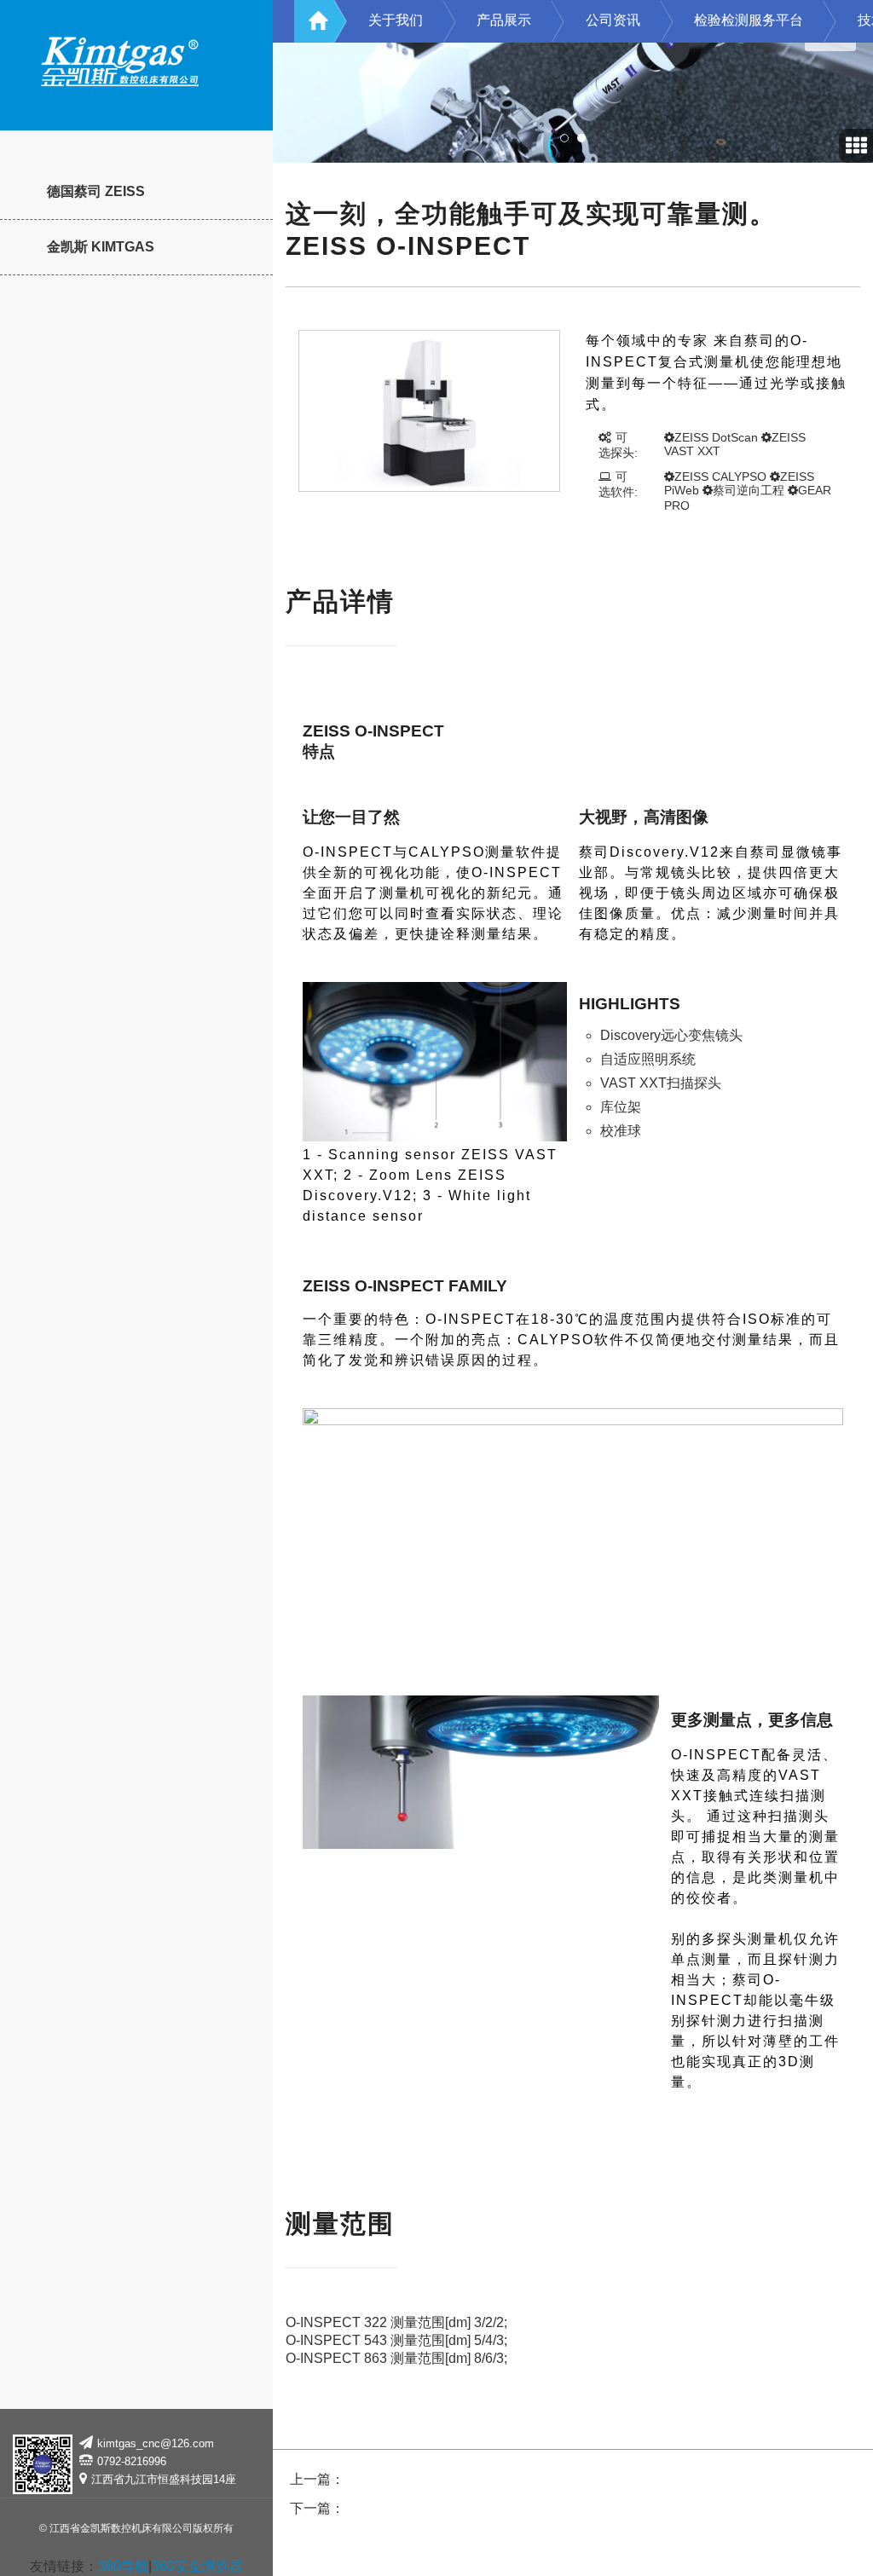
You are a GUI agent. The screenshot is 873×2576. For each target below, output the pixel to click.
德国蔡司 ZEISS (96, 191)
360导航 (123, 2566)
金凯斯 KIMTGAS (101, 247)
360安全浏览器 (197, 2566)
